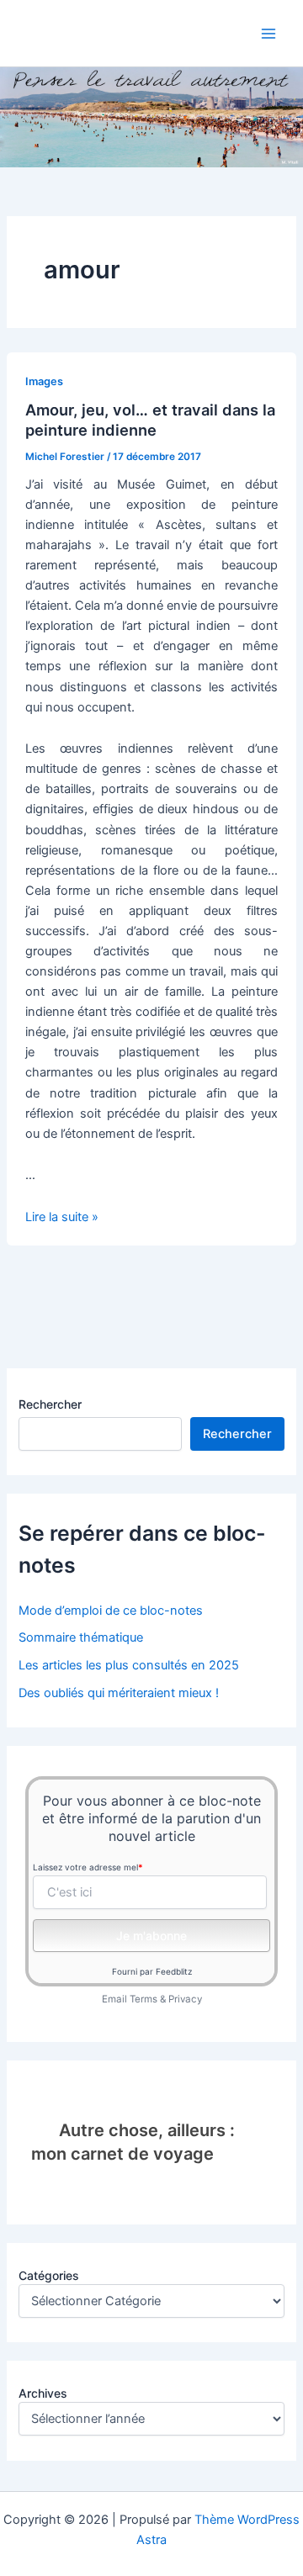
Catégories (49, 2275)
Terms (144, 1999)
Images (44, 381)
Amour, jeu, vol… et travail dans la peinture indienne (150, 420)
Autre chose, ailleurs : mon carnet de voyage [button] (133, 2142)
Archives (43, 2393)
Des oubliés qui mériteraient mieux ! (119, 1693)
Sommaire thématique (81, 1637)
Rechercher (50, 1404)
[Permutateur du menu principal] (268, 34)
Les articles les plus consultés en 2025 (129, 1665)
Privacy (185, 1999)
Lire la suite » (62, 1217)
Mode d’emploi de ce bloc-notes (111, 1611)
